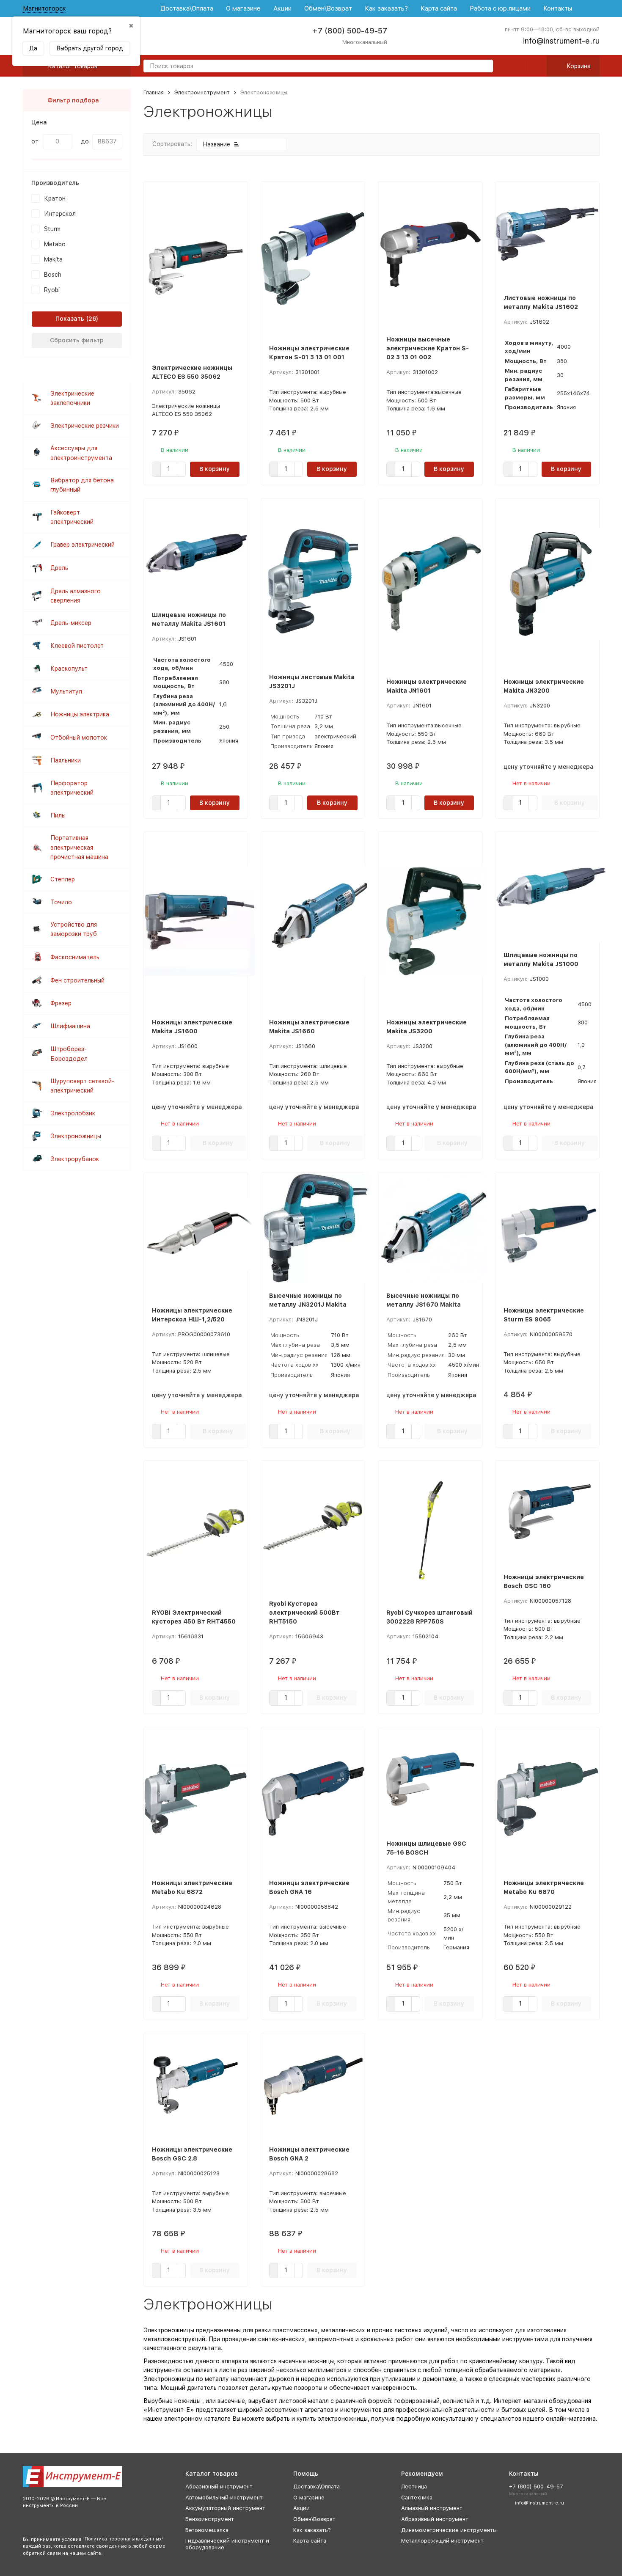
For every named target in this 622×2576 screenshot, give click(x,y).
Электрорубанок (75, 1159)
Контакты (558, 8)
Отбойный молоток (79, 738)
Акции (282, 8)
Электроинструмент (202, 92)
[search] (483, 67)
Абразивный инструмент (219, 2487)
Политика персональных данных (123, 2539)
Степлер (63, 879)
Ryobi (52, 290)
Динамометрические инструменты (449, 2530)
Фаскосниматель (75, 957)
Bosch (53, 275)
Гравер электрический (83, 545)
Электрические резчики (85, 426)
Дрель (59, 568)
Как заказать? (386, 8)
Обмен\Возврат (328, 8)
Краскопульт (69, 669)
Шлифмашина (70, 1026)
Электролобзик (73, 1113)
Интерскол (60, 214)
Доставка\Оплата (187, 8)
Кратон (55, 198)
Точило (61, 902)
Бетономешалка (207, 2530)
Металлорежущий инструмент (442, 2541)
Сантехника (417, 2498)
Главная (154, 92)
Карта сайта (439, 8)
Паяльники (66, 760)
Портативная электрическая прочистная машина (79, 847)
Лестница (414, 2487)
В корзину (215, 469)
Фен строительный (77, 980)
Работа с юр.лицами (500, 8)
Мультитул (66, 691)
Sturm (52, 229)
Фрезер (61, 1003)
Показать (70, 319)
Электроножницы (76, 1136)
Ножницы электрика (80, 714)
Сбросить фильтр (77, 340)
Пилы (58, 815)
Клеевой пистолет (77, 646)
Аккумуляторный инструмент (225, 2508)
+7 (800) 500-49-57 (350, 31)
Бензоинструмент (210, 2519)
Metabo (55, 244)
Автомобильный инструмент (224, 2498)
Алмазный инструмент (432, 2508)
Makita (53, 259)
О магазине (243, 8)
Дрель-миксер (71, 623)
